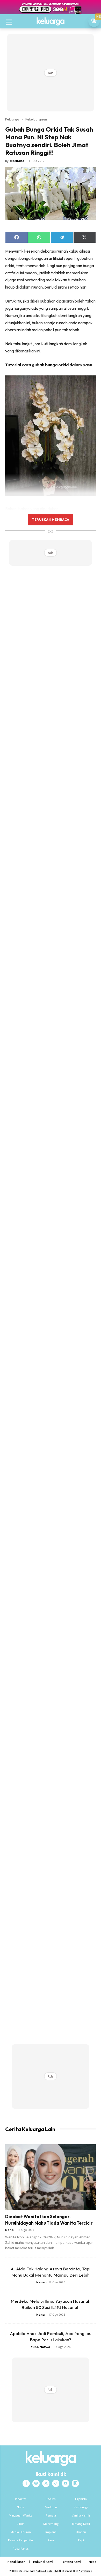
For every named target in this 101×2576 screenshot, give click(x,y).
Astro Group (85, 2571)
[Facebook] (26, 2483)
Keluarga (12, 119)
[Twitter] (46, 2483)
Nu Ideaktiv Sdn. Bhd (47, 2571)
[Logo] (51, 21)
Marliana (17, 161)
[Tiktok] (56, 2483)
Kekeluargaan (36, 119)
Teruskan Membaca (51, 519)
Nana (9, 2230)
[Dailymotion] (75, 2483)
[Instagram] (36, 2483)
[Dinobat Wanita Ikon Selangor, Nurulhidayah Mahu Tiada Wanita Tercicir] (51, 2177)
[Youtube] (66, 2483)
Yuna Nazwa (41, 2347)
